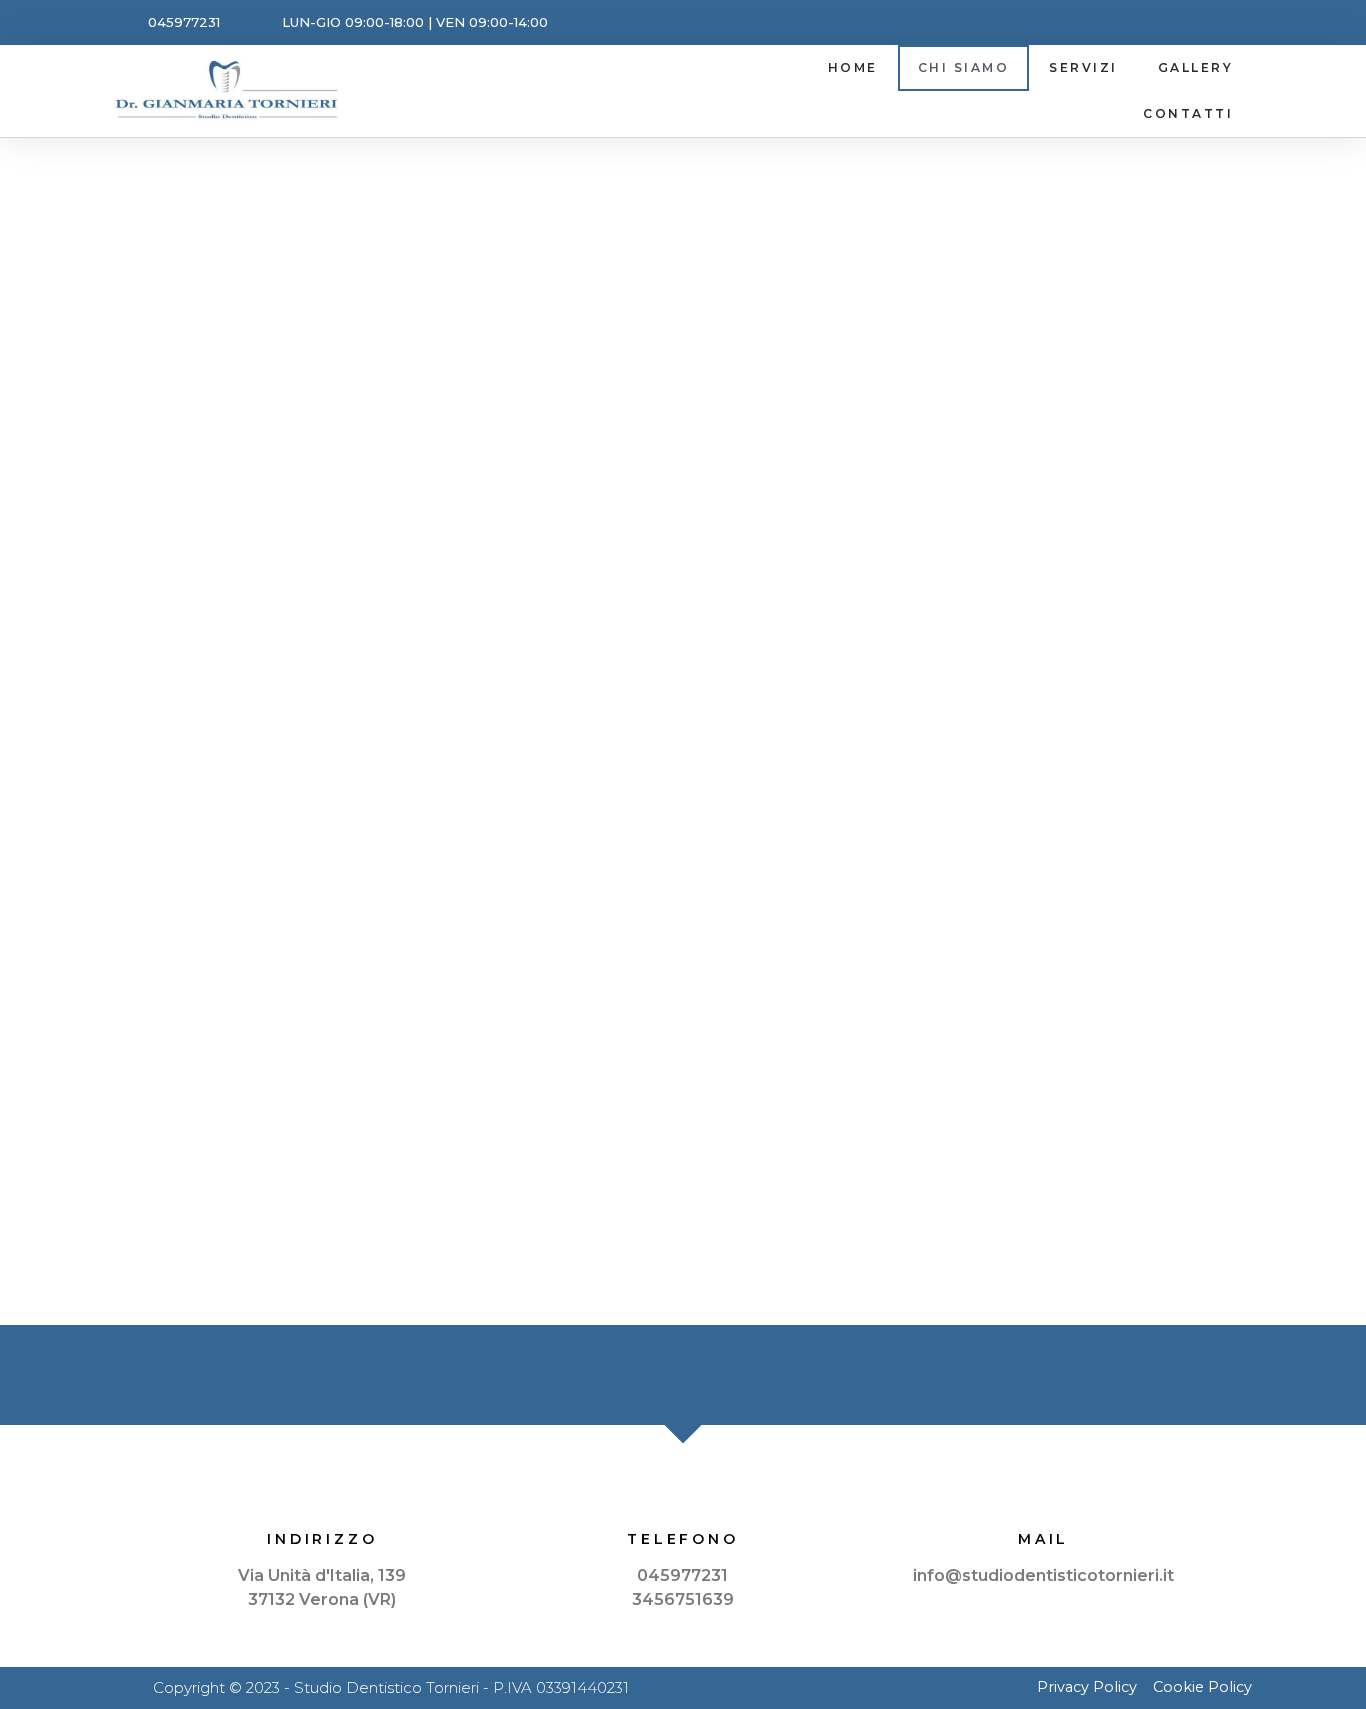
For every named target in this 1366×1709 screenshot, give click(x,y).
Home (853, 67)
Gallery (1196, 67)
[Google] (1230, 22)
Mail (1043, 1539)
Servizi (1083, 67)
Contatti (1188, 113)
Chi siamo (964, 67)
